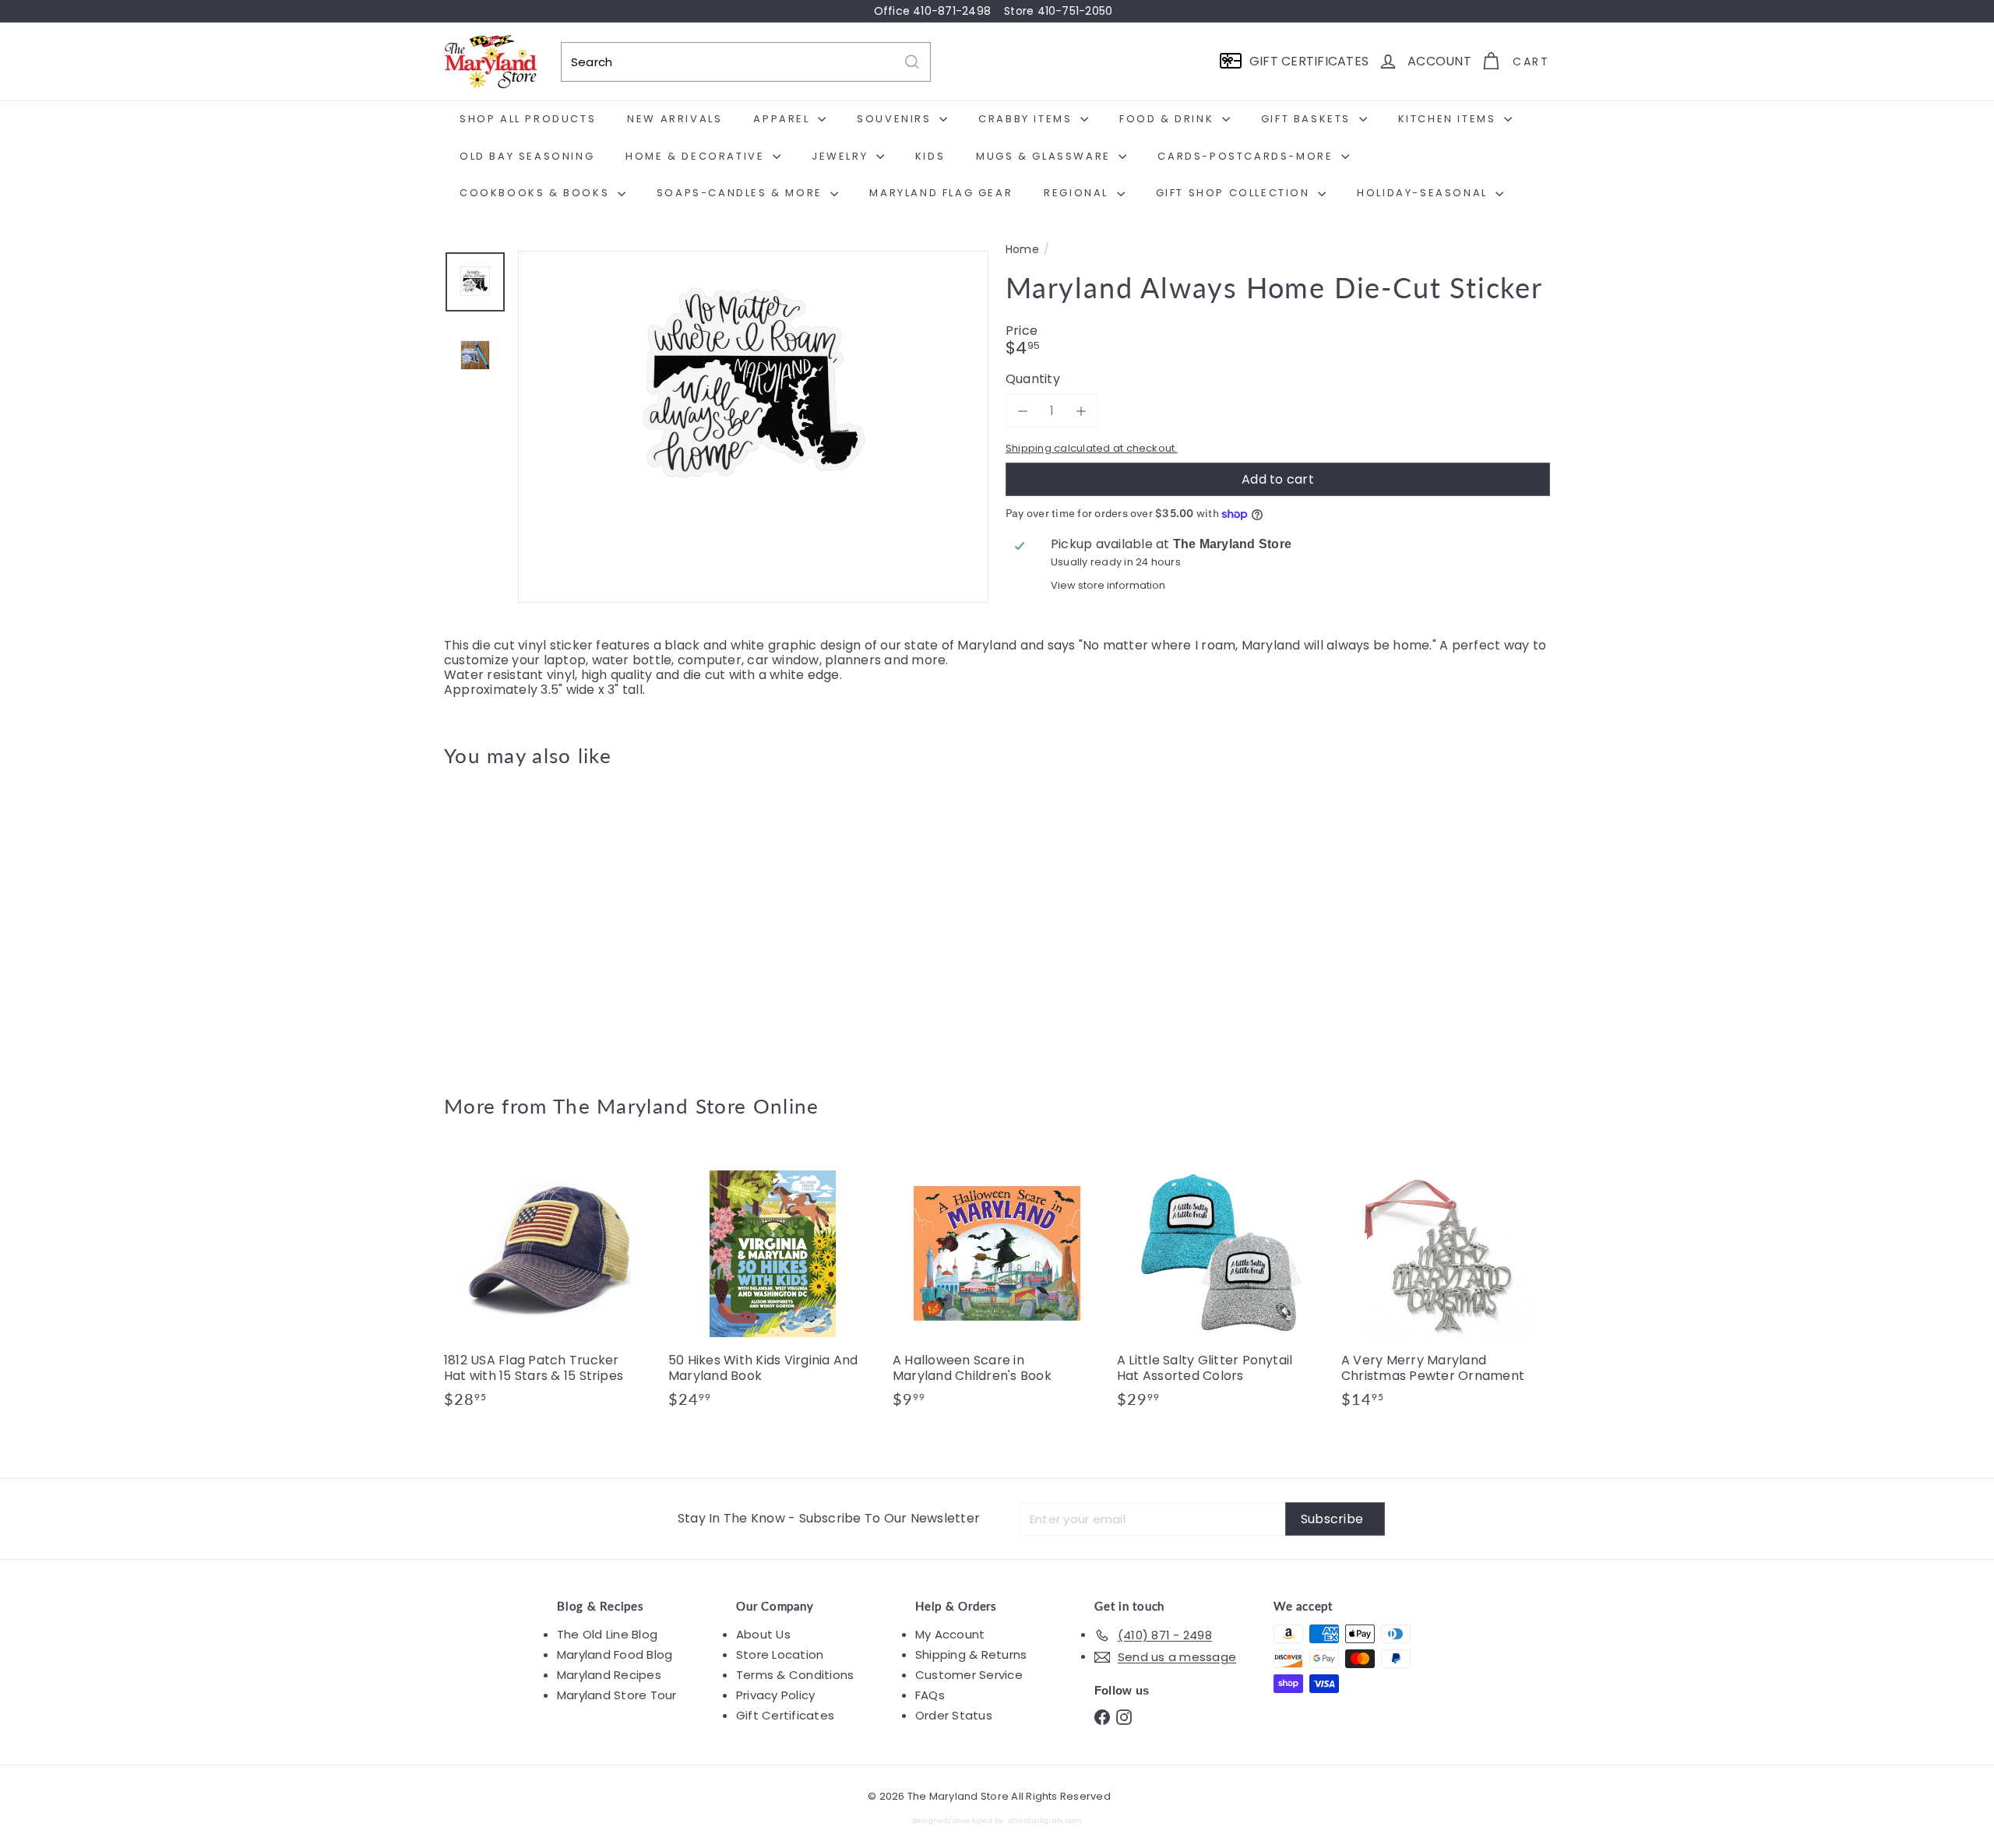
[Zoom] (753, 486)
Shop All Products (528, 119)
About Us (763, 1634)
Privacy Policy (775, 1695)
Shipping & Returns (971, 1654)
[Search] (912, 62)
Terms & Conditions (795, 1675)
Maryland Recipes (609, 1675)
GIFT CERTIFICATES (1309, 61)
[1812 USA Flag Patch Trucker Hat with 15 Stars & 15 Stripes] (548, 1287)
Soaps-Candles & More (742, 193)
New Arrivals (675, 119)
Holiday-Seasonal (1424, 193)
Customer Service (969, 1675)
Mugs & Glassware (1045, 156)
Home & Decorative (697, 156)
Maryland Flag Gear (941, 193)
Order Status (954, 1715)
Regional (1078, 193)
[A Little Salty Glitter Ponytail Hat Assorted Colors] (1221, 1287)
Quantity (1033, 379)
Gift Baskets (1308, 119)
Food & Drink (1169, 119)
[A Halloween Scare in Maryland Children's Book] (997, 1287)
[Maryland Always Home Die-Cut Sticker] (530, 920)
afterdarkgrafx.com (1045, 1820)
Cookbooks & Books (537, 193)
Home (1022, 250)
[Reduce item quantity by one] (1022, 411)
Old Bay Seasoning (527, 156)
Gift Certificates (785, 1715)
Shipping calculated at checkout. (1092, 448)
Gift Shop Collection (1235, 193)
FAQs (930, 1695)
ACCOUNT (1439, 61)
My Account (950, 1634)
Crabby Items (1027, 119)
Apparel (784, 119)
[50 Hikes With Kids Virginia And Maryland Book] (773, 1287)
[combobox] (746, 62)
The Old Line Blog (607, 1634)
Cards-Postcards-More (1247, 156)
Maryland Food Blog (615, 1654)
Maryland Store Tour (617, 1695)
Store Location (780, 1654)
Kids (930, 156)
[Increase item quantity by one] (1081, 411)
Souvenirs (896, 119)
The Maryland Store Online (686, 1106)
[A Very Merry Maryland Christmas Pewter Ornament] (1446, 1287)
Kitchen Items (1449, 119)
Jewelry (842, 156)
